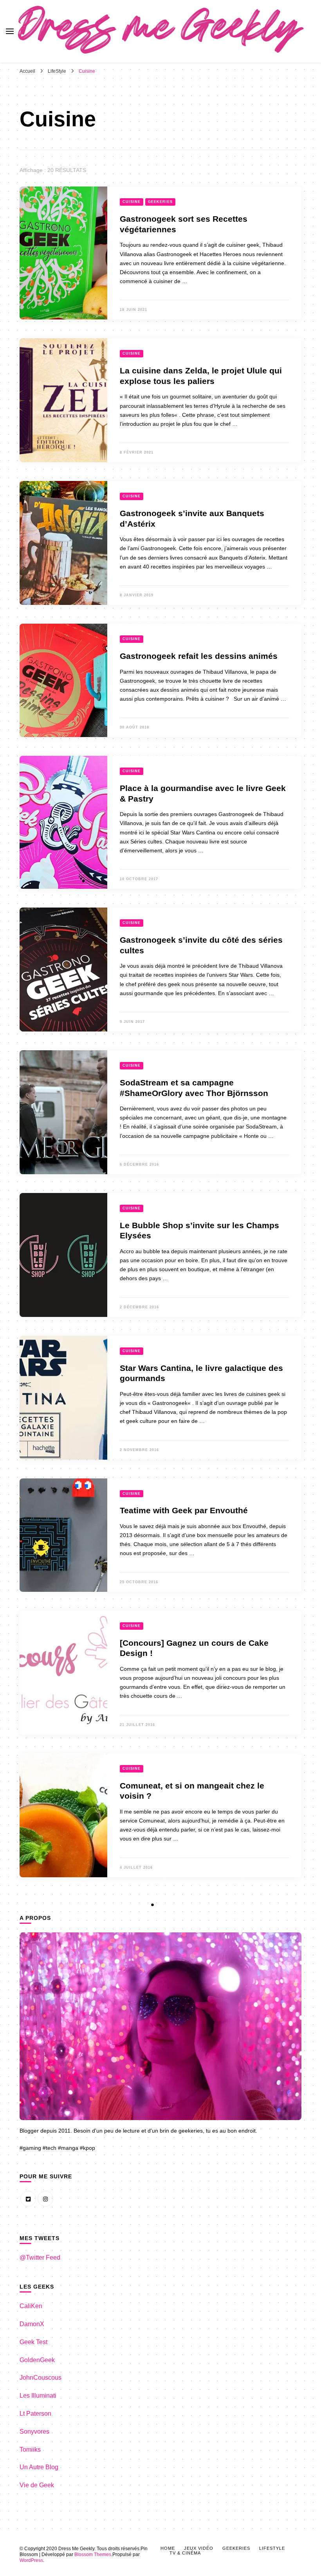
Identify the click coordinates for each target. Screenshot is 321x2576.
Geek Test (33, 2342)
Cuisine (132, 202)
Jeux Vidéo (199, 2548)
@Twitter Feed (40, 2258)
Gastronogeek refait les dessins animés (199, 656)
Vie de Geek (37, 2485)
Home (168, 2548)
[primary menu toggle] (10, 31)
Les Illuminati (38, 2396)
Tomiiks (30, 2450)
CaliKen (31, 2306)
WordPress (31, 2560)
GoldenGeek (37, 2360)
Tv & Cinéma (185, 2553)
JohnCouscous (41, 2378)
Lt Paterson (35, 2414)
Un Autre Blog (39, 2467)
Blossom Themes (93, 2554)
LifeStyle (272, 2548)
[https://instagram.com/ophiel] (45, 2199)
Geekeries (160, 202)
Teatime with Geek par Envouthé (184, 1510)
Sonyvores (34, 2432)
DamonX (32, 2324)
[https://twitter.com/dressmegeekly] (28, 2199)
